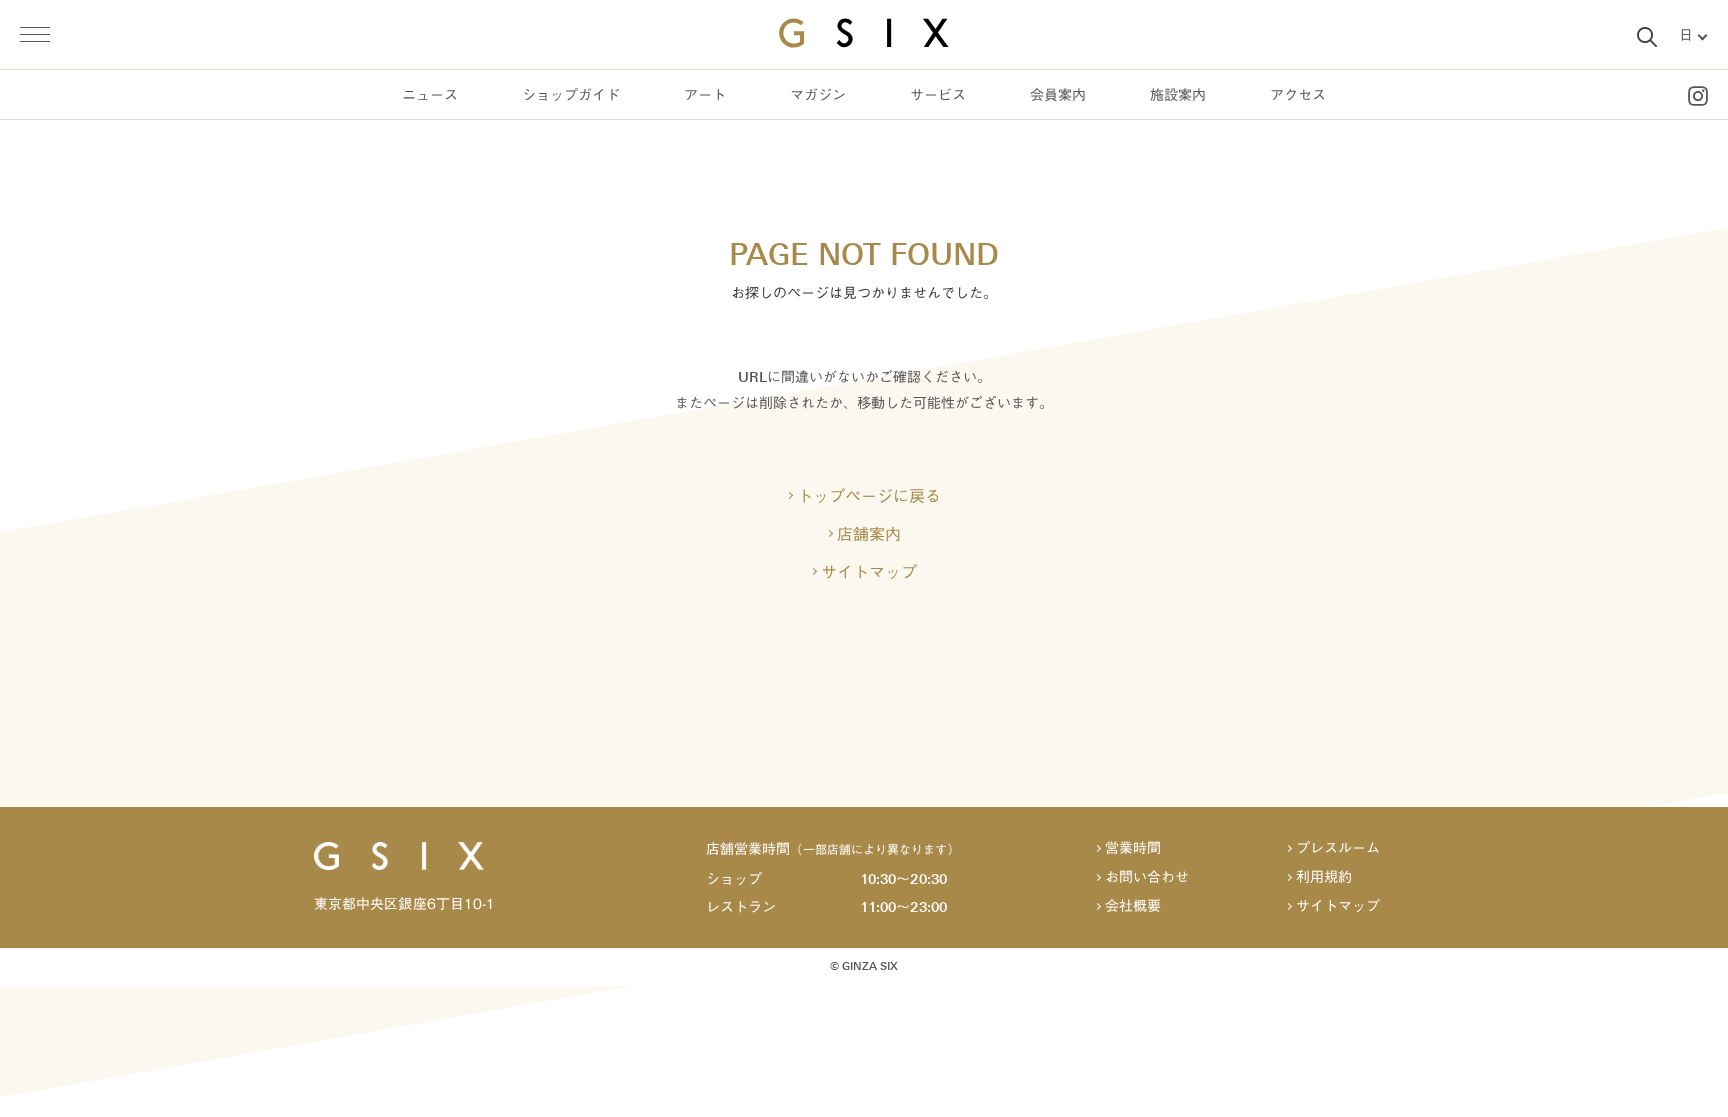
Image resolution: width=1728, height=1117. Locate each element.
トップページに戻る (869, 496)
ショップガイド (571, 95)
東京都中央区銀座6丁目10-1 (404, 904)
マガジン (818, 95)
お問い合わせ (1147, 877)
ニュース (430, 95)
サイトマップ (869, 572)
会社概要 (1133, 906)
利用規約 (1324, 877)
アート (705, 95)
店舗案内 (869, 534)
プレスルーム (1338, 848)
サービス (938, 95)
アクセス (1298, 95)
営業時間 (1133, 848)
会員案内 (1058, 95)
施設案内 (1178, 95)
